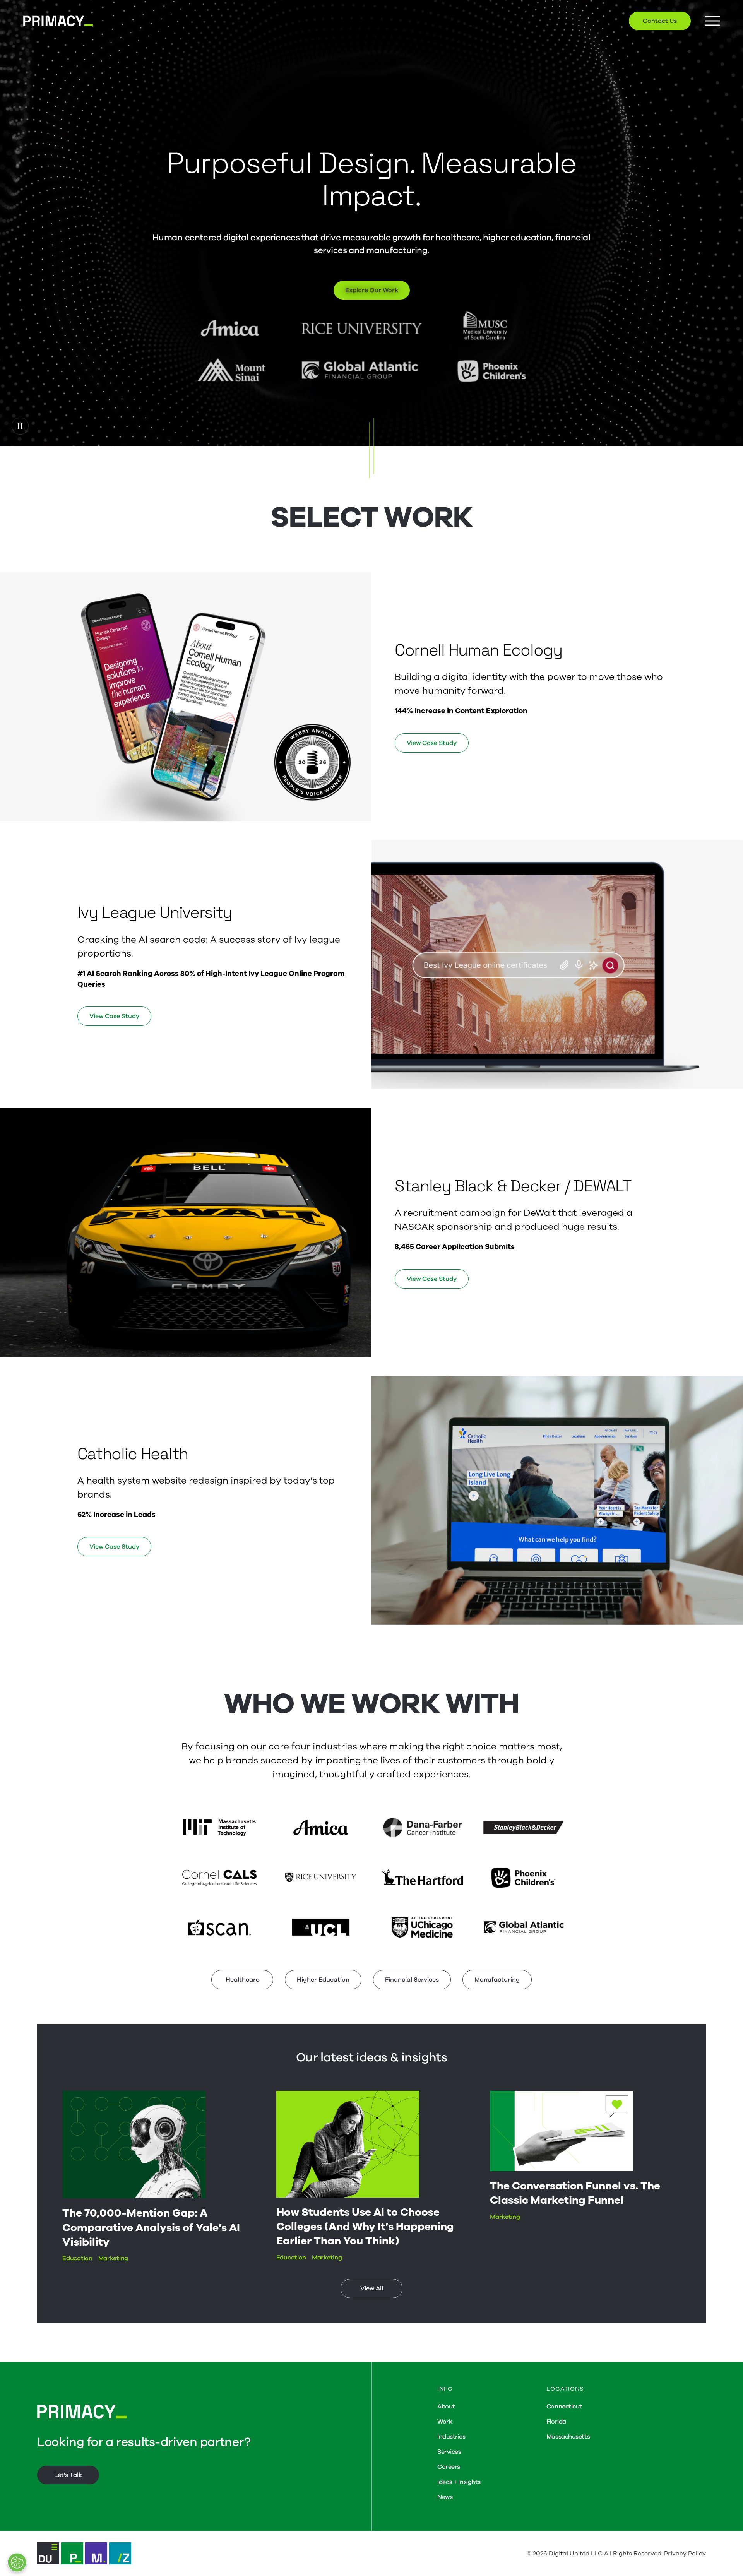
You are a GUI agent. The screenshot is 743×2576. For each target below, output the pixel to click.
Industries (451, 2437)
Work (445, 2422)
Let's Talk (68, 2475)
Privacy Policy (685, 2554)
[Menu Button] (712, 21)
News (445, 2497)
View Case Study (432, 743)
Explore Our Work (372, 290)
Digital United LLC (576, 2554)
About (446, 2407)
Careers (449, 2467)
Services (449, 2452)
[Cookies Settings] (17, 2562)
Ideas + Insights (459, 2482)
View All (372, 2288)
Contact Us (660, 21)
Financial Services (412, 1980)
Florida (556, 2422)
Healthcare (242, 1980)
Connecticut (564, 2407)
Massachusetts (568, 2437)
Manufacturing (497, 1980)
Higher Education (323, 1980)
